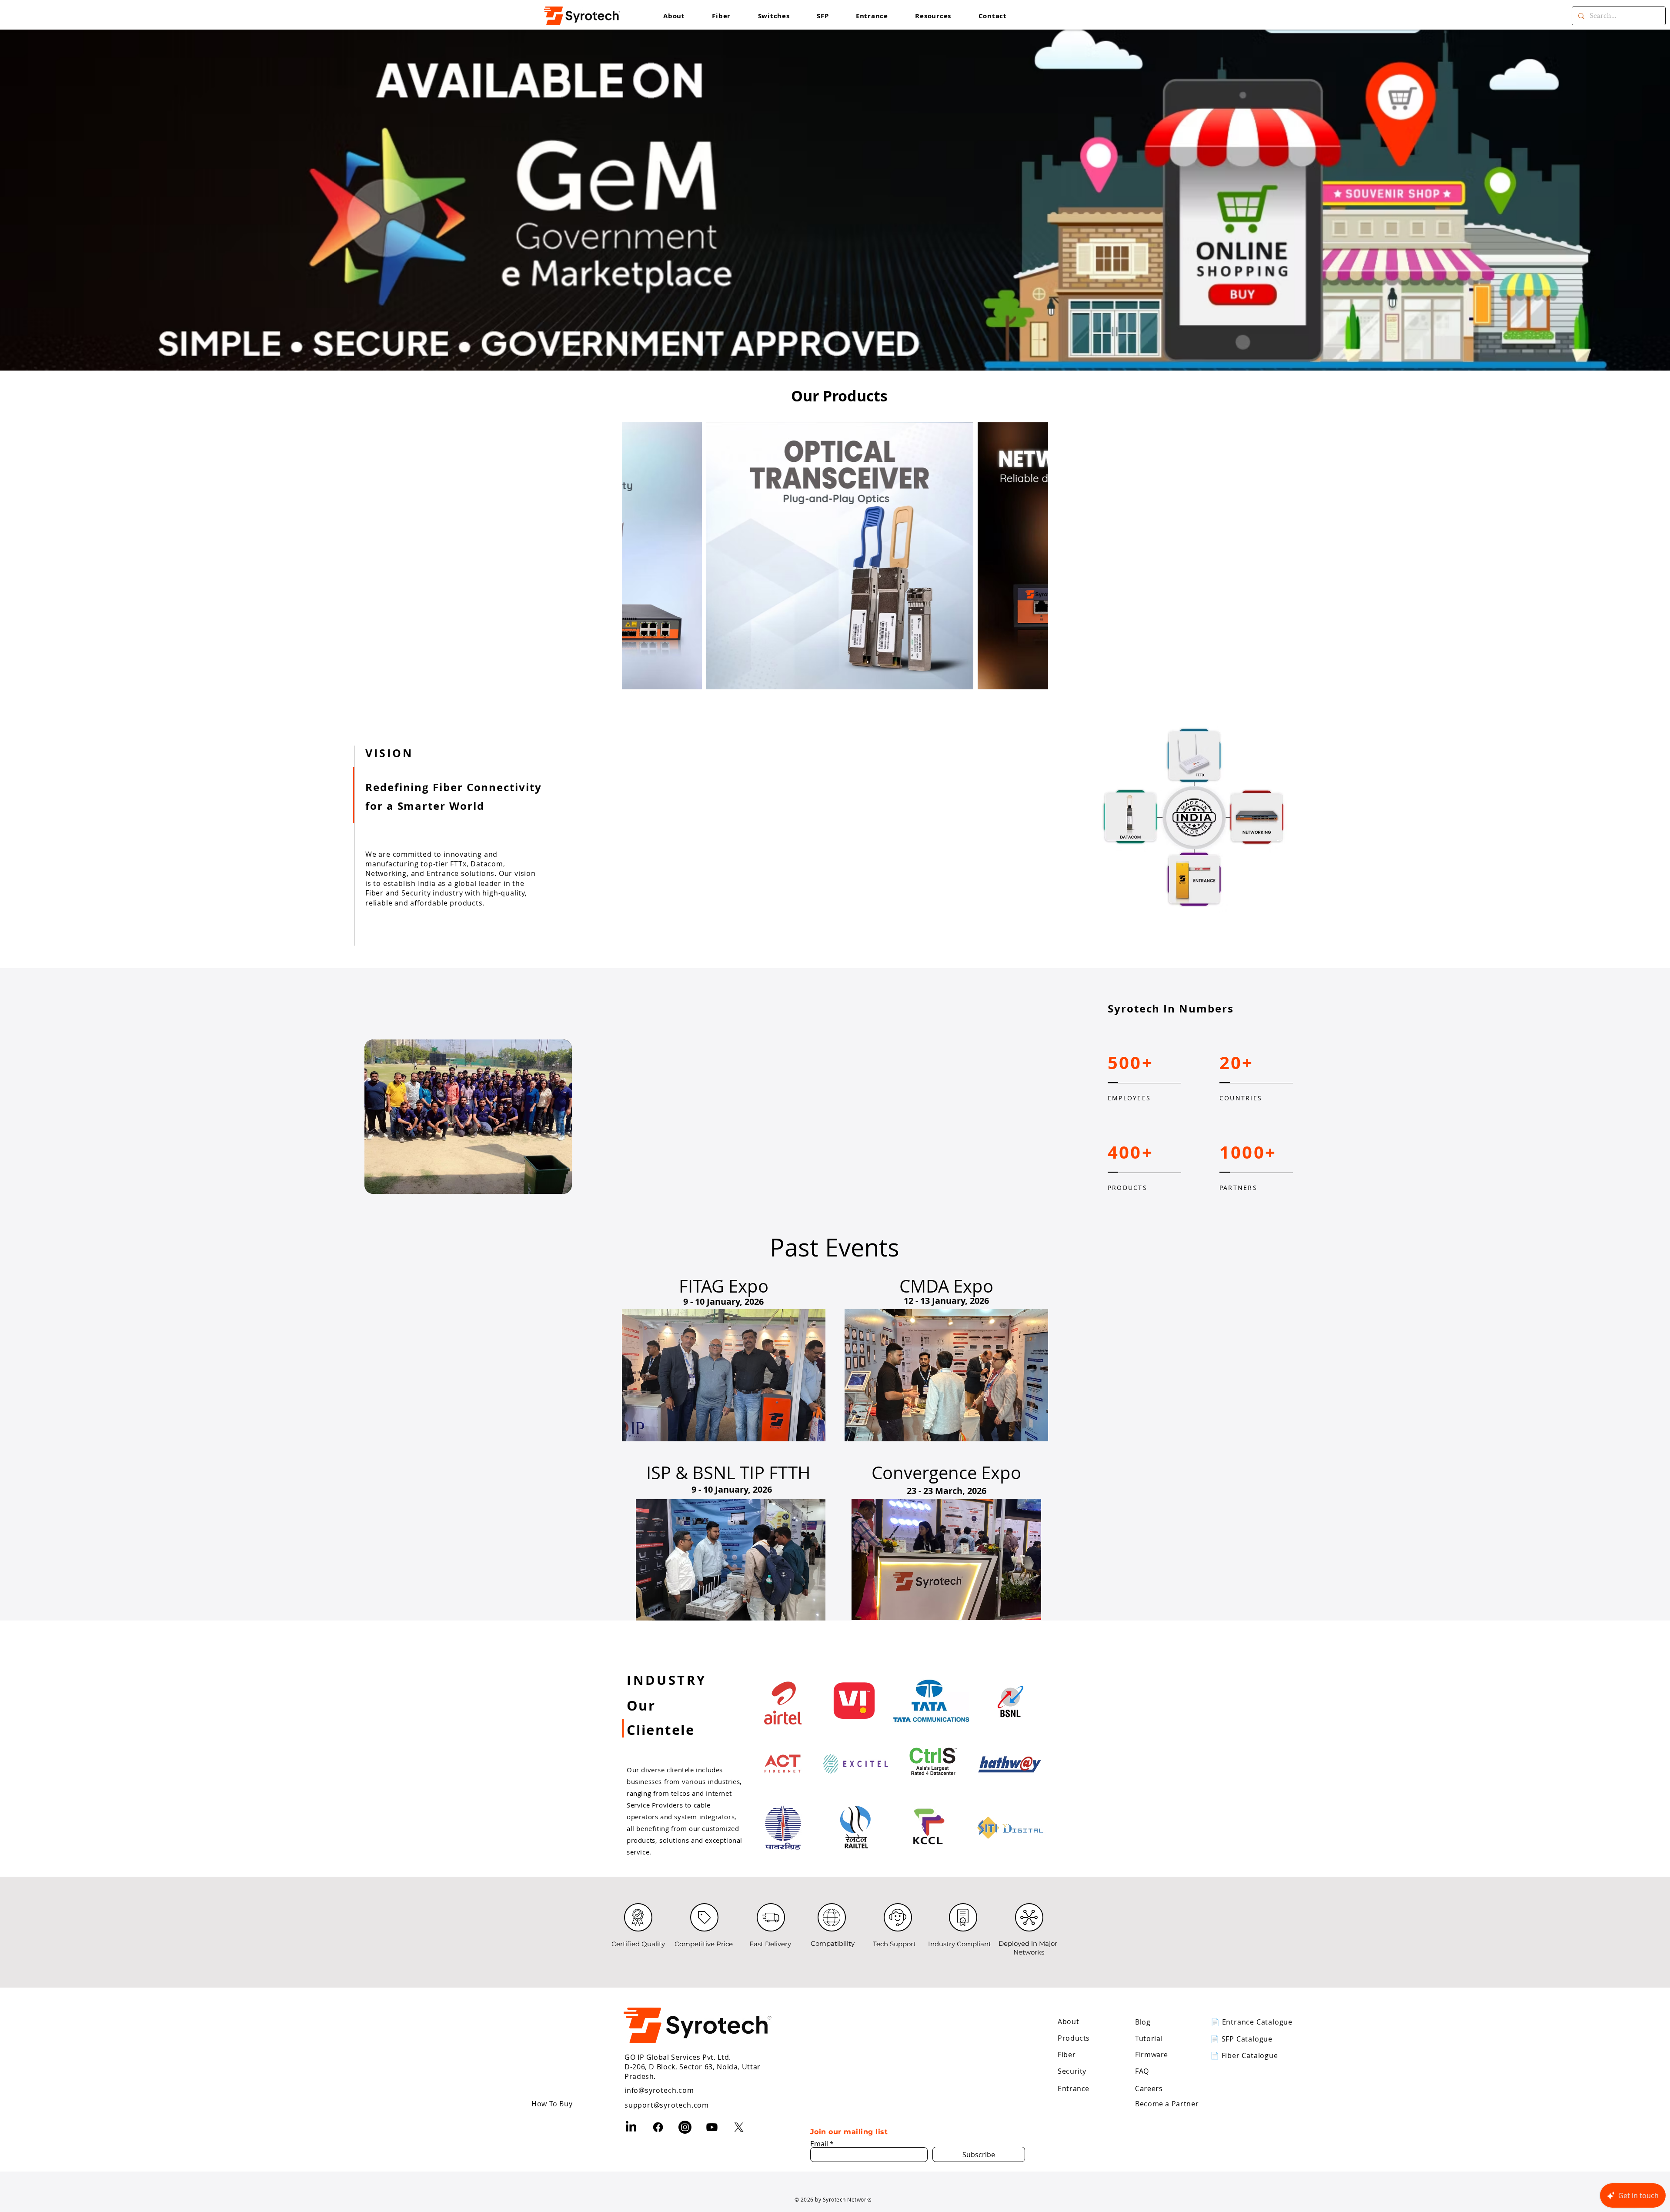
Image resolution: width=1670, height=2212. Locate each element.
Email (819, 2144)
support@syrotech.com (667, 2105)
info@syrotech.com (659, 2090)
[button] (933, 16)
